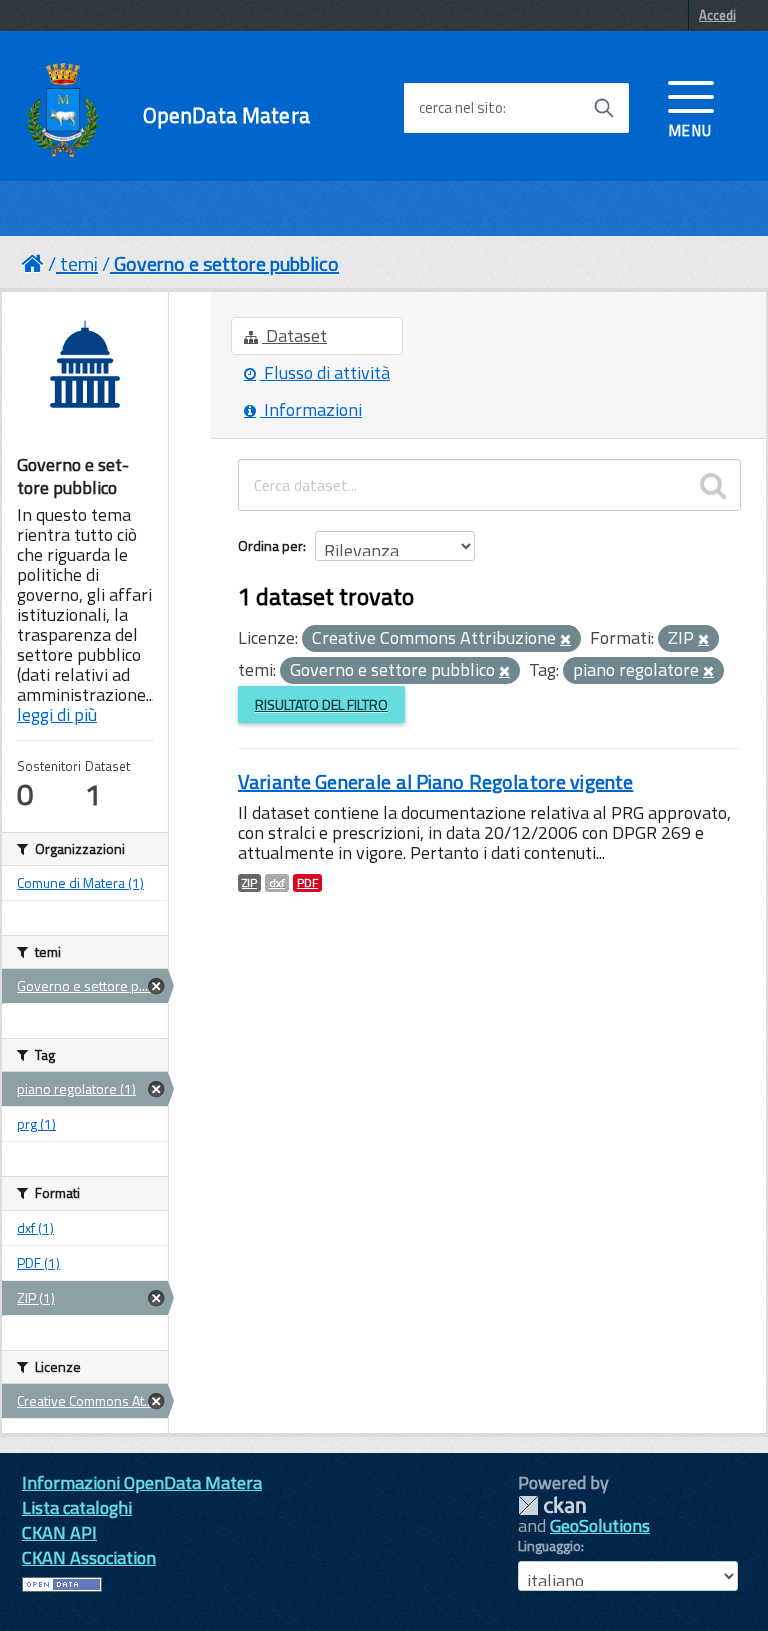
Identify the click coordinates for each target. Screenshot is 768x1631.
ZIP (249, 883)
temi (79, 263)
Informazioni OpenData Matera (142, 1482)
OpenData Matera (226, 115)
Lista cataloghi (77, 1507)
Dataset (294, 335)
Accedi (717, 15)
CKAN (552, 1505)
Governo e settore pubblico (226, 263)
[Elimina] (565, 640)
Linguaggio (549, 1546)
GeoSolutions (600, 1525)
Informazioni (311, 409)
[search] (713, 485)
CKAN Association (89, 1557)
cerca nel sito (461, 108)
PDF (307, 883)
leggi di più (57, 714)
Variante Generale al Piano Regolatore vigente (435, 781)
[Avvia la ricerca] (604, 108)
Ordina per (270, 545)
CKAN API (59, 1532)
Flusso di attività (325, 372)
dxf (277, 883)
